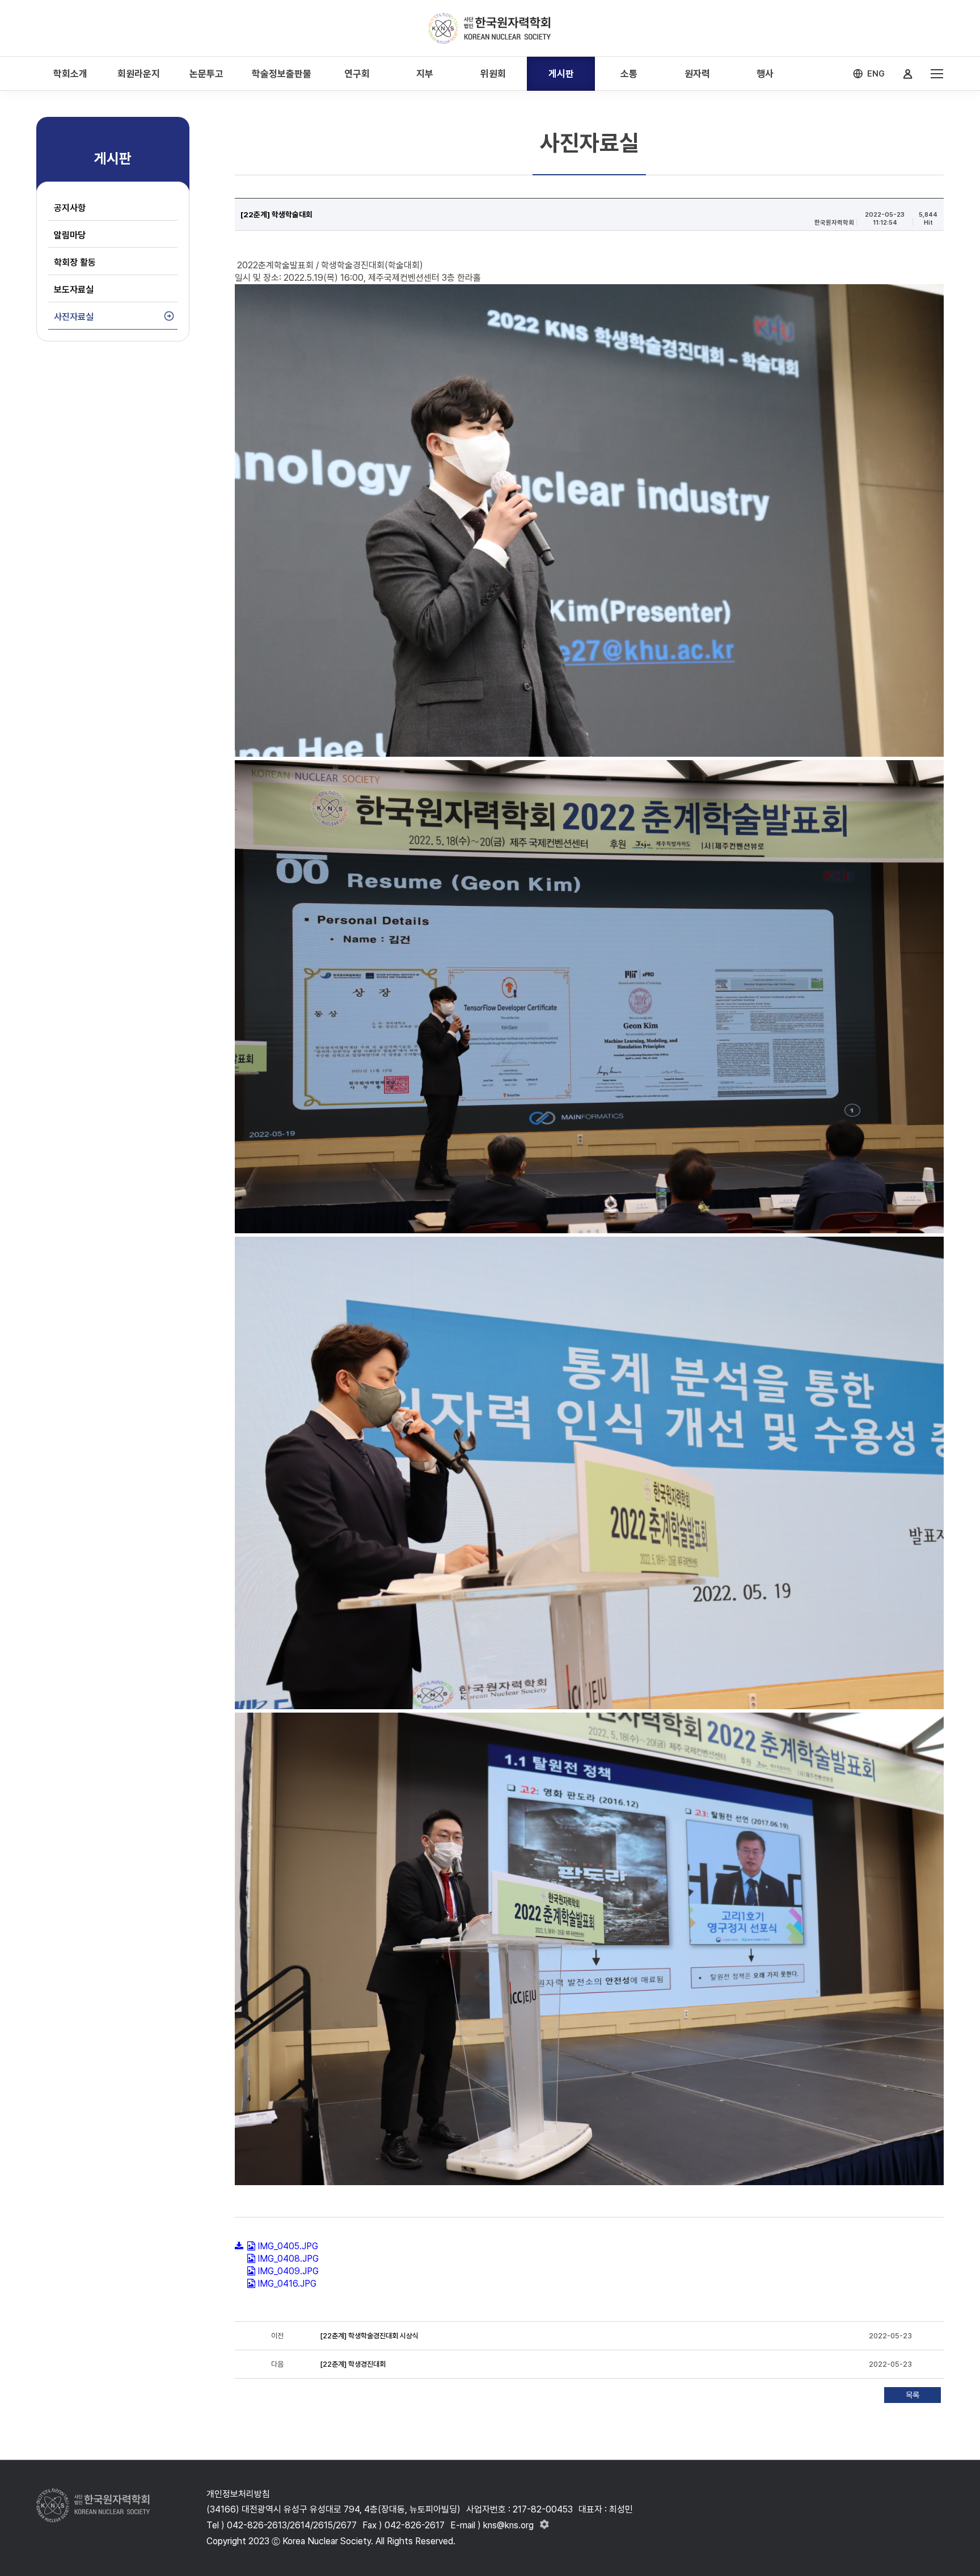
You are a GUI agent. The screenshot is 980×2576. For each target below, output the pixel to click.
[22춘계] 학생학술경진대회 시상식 (370, 2336)
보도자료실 (74, 290)
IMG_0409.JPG (288, 2271)
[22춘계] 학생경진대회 (353, 2364)
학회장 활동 (75, 262)
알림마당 (70, 235)
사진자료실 (74, 317)
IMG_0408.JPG (288, 2259)
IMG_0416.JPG (287, 2284)
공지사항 (70, 208)
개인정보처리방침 (238, 2494)
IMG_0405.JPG (288, 2246)
